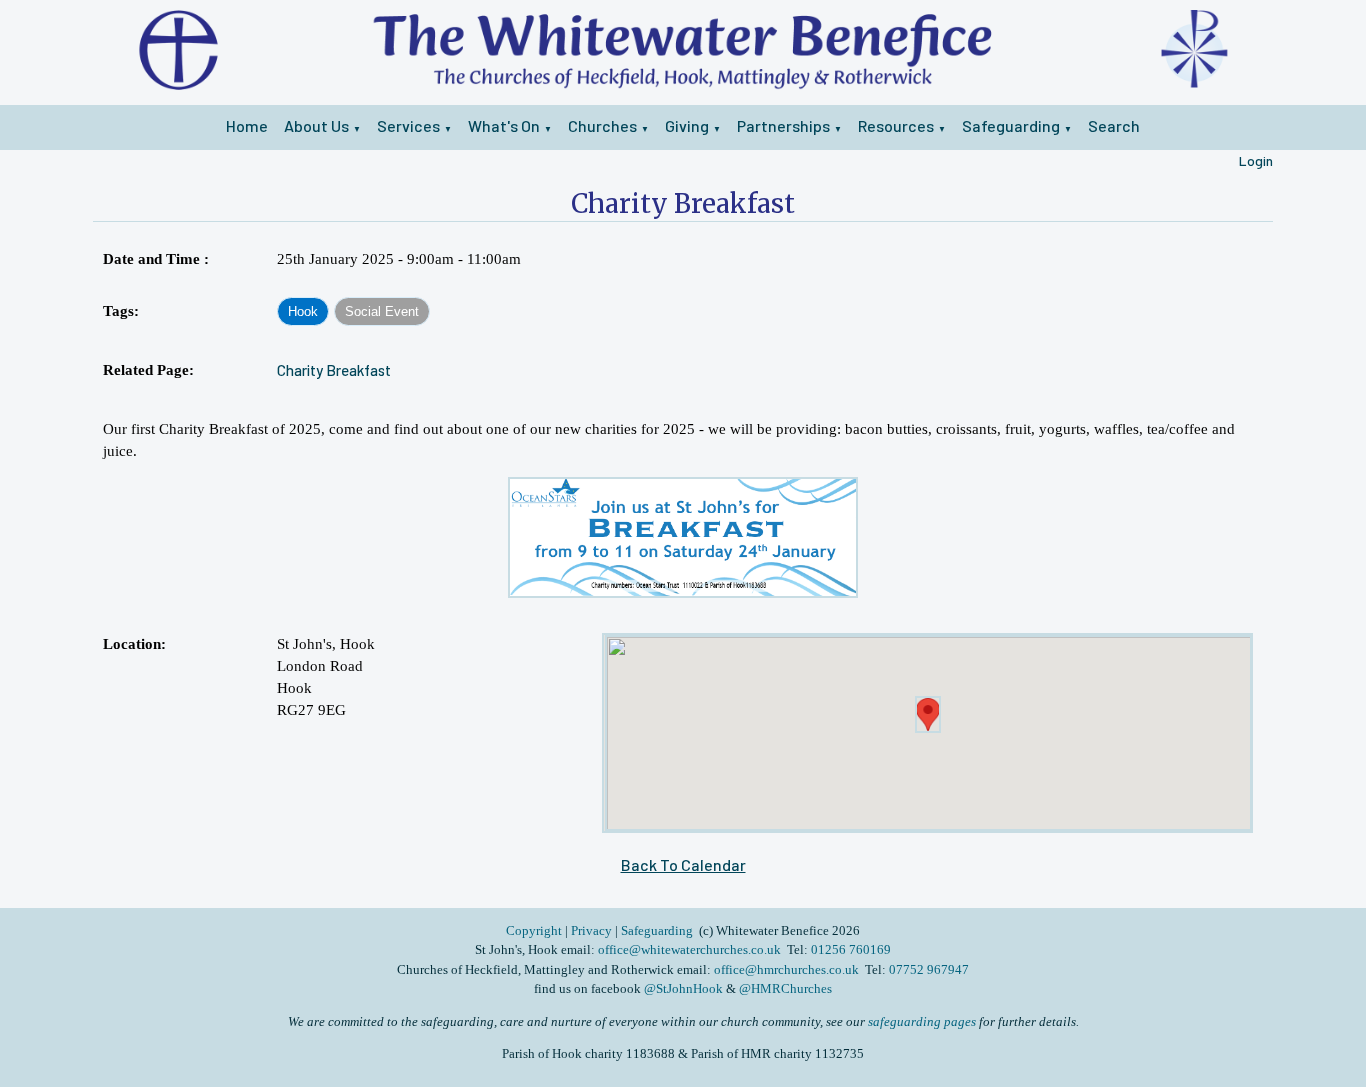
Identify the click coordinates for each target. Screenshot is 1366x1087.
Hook (303, 311)
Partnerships (783, 125)
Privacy (591, 930)
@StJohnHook (683, 988)
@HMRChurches (785, 988)
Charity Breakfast (334, 370)
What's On (504, 125)
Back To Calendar (683, 864)
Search (1114, 125)
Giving (687, 125)
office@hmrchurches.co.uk (786, 969)
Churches (602, 125)
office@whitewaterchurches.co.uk (689, 949)
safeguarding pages (922, 1021)
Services (408, 125)
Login (1256, 160)
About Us (316, 125)
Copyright (535, 930)
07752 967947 (929, 969)
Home (247, 125)
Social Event (382, 311)
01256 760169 (851, 949)
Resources (896, 125)
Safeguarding (1011, 125)
